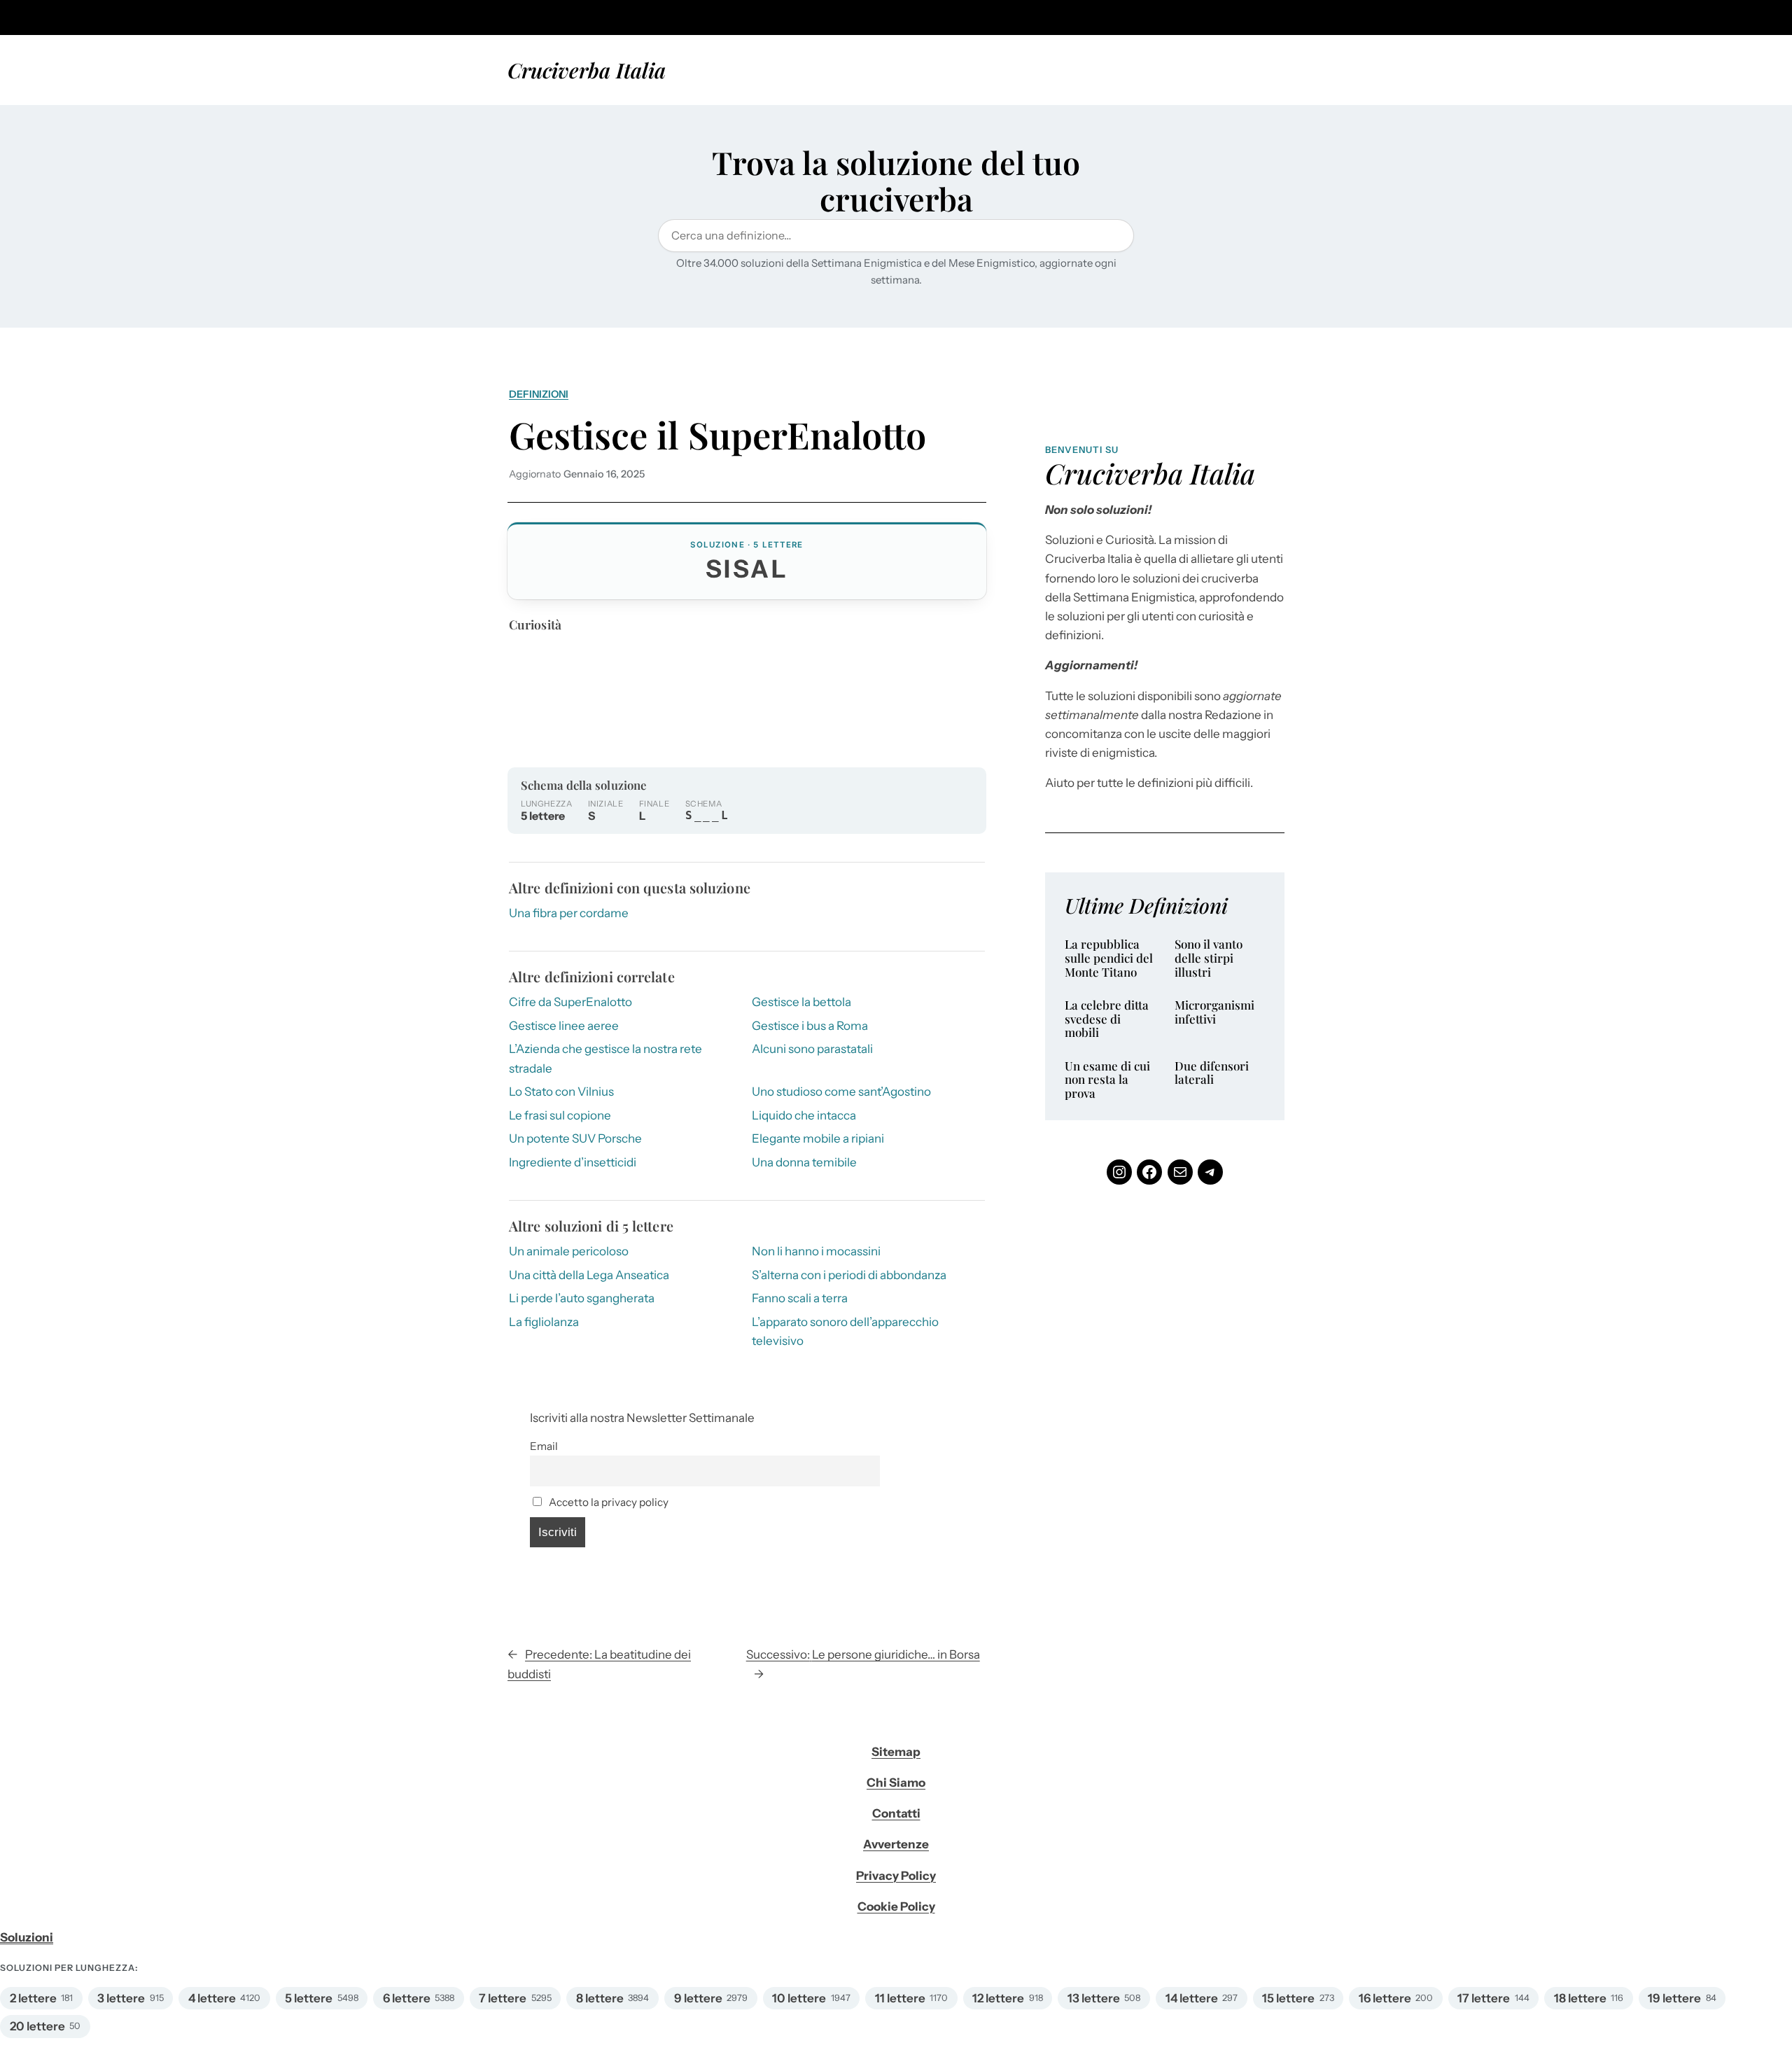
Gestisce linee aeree (564, 1026)
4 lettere (212, 1998)
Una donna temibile (804, 1162)
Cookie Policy (896, 1906)
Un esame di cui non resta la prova (1107, 1080)
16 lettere (1385, 1998)
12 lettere (998, 1998)
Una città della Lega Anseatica (589, 1275)
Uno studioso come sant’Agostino (841, 1092)
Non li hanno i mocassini (816, 1251)
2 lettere (33, 1998)
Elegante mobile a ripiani (818, 1138)
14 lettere (1192, 1998)
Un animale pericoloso (569, 1251)
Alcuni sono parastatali (812, 1049)
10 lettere (799, 1998)
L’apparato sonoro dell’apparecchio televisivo (845, 1331)
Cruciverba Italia (587, 70)
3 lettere (121, 1998)
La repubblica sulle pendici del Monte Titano (1109, 958)
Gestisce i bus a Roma (810, 1026)
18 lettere (1580, 1998)
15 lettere (1288, 1998)
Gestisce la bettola (801, 1002)
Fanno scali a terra (800, 1298)
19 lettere (1674, 1998)
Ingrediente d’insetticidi (573, 1162)
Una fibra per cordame (569, 913)
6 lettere (407, 1998)
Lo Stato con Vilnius (561, 1092)
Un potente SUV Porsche (575, 1138)
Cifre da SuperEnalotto (570, 1002)
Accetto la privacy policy (608, 1502)
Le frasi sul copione (560, 1115)
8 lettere (600, 1998)
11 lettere (900, 1998)
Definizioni (539, 394)
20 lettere (37, 2026)
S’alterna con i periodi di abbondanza (849, 1275)
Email (544, 1446)
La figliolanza (544, 1322)
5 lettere (309, 1998)
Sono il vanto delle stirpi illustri (1209, 958)
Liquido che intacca (804, 1115)
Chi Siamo (896, 1783)
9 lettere (698, 1998)
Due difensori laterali (1212, 1073)
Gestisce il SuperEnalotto (717, 434)
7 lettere (503, 1998)
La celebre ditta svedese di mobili (1107, 1019)
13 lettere (1094, 1998)
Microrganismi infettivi (1214, 1012)
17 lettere (1484, 1998)
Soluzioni (27, 1937)
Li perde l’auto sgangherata (582, 1298)
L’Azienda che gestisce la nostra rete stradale (605, 1058)
